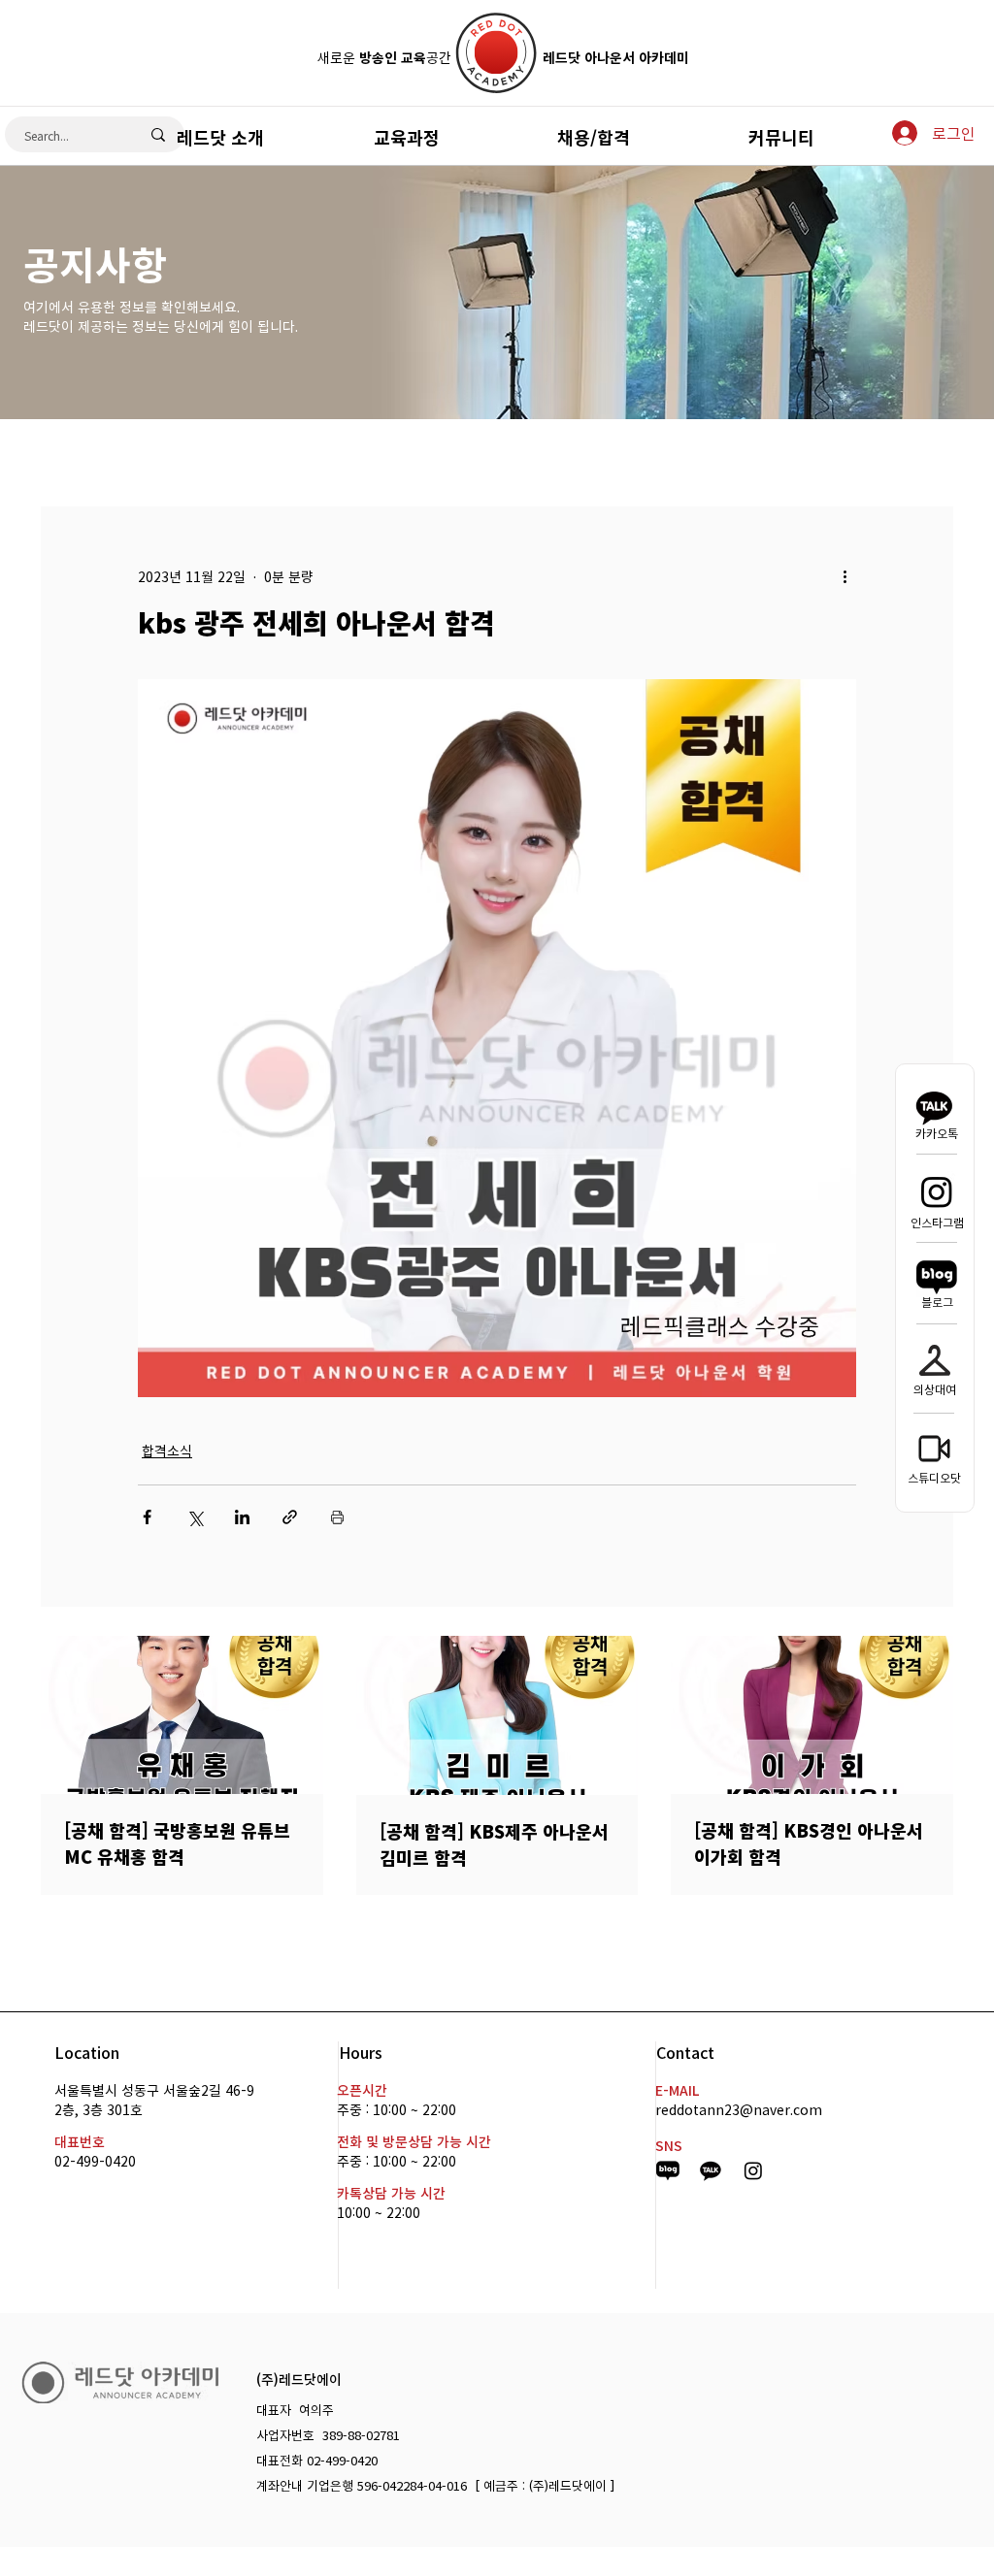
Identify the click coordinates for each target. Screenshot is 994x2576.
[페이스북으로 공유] (147, 1517)
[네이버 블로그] (937, 1277)
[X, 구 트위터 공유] (195, 1517)
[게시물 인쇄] (337, 1517)
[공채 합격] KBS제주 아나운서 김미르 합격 (494, 1844)
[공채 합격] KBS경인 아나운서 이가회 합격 (809, 1843)
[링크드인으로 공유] (242, 1517)
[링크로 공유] (290, 1517)
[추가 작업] (845, 576)
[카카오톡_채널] (711, 2170)
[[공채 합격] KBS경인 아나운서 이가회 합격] (812, 1715)
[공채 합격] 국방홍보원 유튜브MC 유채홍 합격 (177, 1843)
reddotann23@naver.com (739, 2109)
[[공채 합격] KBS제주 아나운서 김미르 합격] (497, 1715)
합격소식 (167, 1451)
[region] (497, 135)
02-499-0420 (95, 2161)
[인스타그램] (937, 1191)
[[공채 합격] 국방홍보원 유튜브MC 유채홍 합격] (182, 1715)
